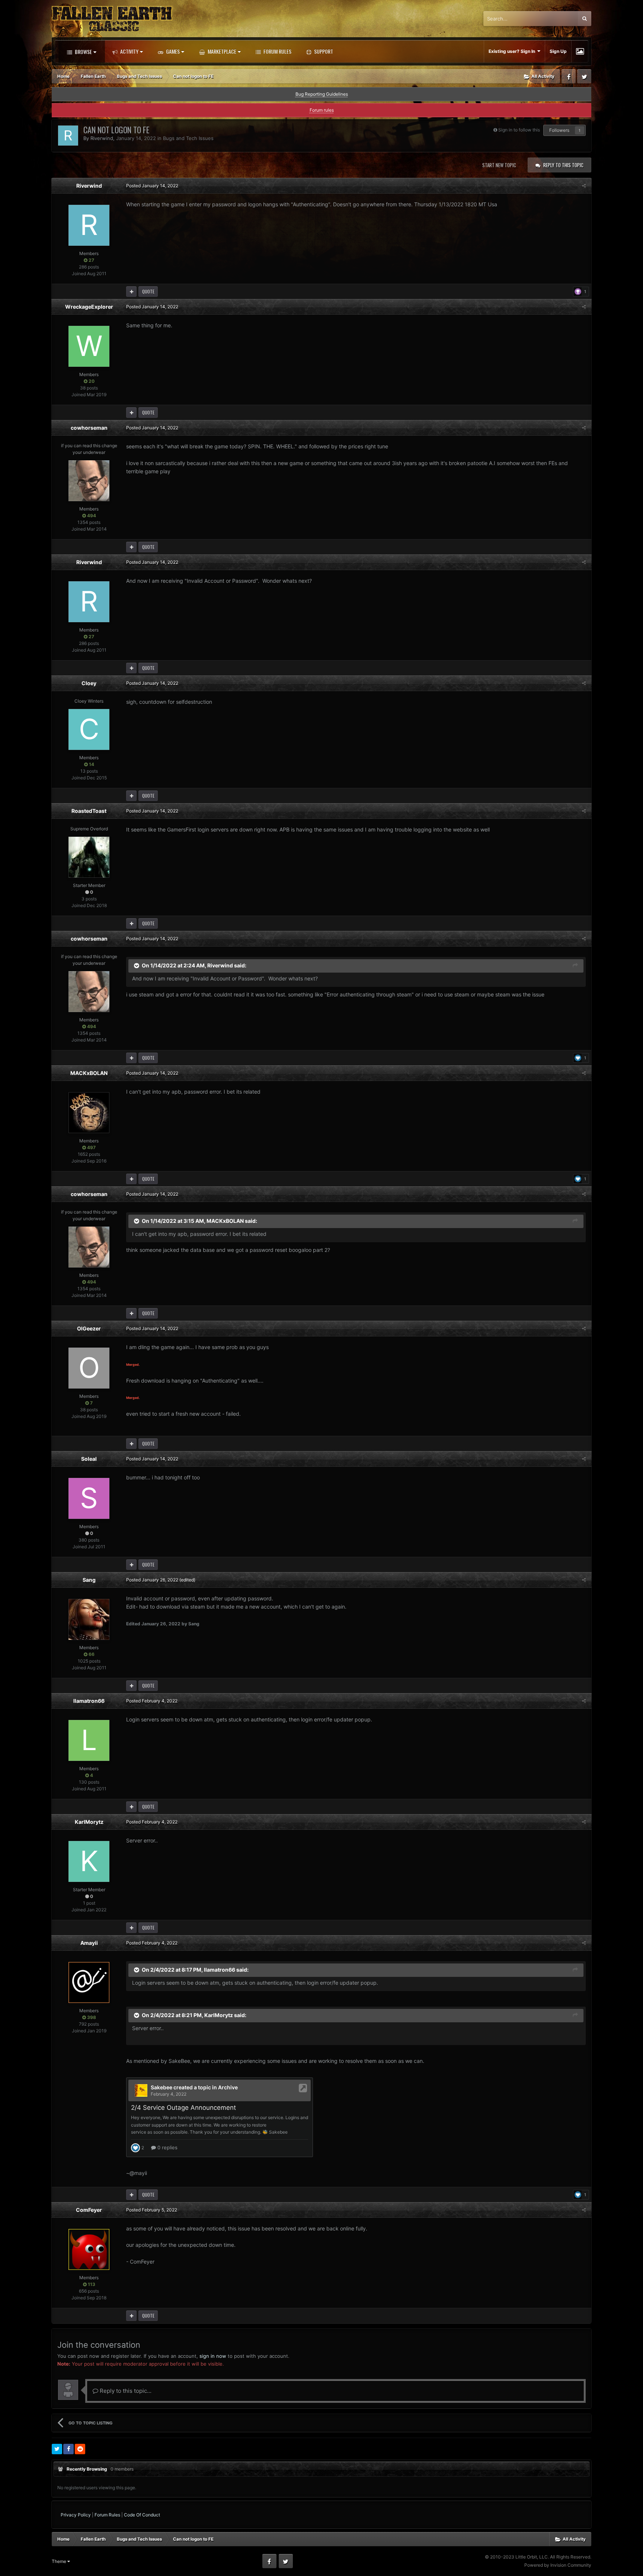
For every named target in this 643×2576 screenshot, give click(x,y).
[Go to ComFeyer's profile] (89, 2249)
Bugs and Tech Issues (188, 138)
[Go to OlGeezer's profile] (89, 1368)
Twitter (584, 76)
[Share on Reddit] (80, 2449)
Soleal (89, 1459)
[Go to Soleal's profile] (89, 1498)
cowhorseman (89, 428)
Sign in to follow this (519, 130)
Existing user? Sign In (513, 51)
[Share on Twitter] (57, 2449)
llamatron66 (89, 1701)
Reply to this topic (563, 165)
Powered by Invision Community (558, 2565)
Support (323, 51)
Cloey (89, 683)
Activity (129, 51)
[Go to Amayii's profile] (89, 1982)
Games (172, 51)
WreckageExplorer (89, 307)
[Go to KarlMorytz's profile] (89, 1861)
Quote (148, 291)
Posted (152, 186)
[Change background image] (580, 51)
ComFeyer (89, 2210)
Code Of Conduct (142, 2515)
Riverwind (102, 138)
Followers (559, 130)
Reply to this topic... (125, 2391)
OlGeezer (89, 1328)
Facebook (569, 76)
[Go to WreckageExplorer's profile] (89, 346)
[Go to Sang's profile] (89, 1619)
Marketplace (221, 51)
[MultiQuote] (131, 292)
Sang (89, 1580)
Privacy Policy (76, 2515)
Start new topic (499, 165)
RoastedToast (89, 811)
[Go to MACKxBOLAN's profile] (89, 1113)
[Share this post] (584, 186)
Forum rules (322, 110)
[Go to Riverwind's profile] (68, 136)
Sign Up (558, 51)
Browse (83, 52)
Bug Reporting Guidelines (322, 94)
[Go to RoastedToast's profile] (89, 857)
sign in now (213, 2356)
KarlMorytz (89, 1822)
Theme (60, 2561)
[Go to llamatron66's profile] (89, 1740)
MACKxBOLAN (89, 1073)
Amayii (89, 1943)
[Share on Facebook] (68, 2449)
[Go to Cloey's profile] (89, 729)
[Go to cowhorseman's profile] (89, 481)
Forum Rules (277, 51)
